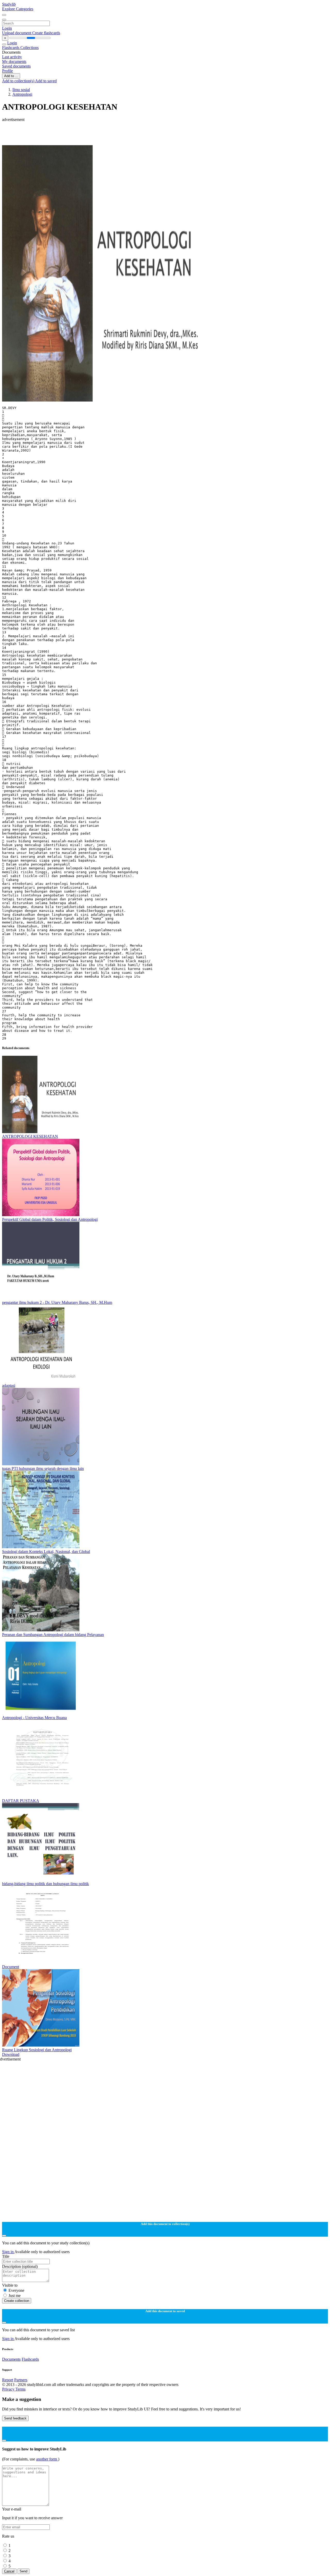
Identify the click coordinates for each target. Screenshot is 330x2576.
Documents (11, 2359)
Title (6, 2256)
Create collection (17, 2301)
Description (20, 2266)
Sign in (8, 2252)
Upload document (17, 33)
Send (23, 2571)
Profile (7, 71)
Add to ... (11, 76)
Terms (20, 2389)
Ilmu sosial (21, 90)
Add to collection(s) (19, 81)
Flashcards (11, 48)
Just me (15, 2296)
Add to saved (46, 81)
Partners (21, 2380)
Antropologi (22, 94)
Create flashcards (46, 33)
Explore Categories (18, 9)
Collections (30, 48)
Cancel (9, 2571)
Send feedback (15, 2418)
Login (7, 28)
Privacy (9, 2389)
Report (8, 2380)
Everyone (16, 2290)
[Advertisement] (157, 134)
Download (11, 2054)
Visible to (10, 2285)
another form (47, 2459)
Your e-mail (12, 2509)
